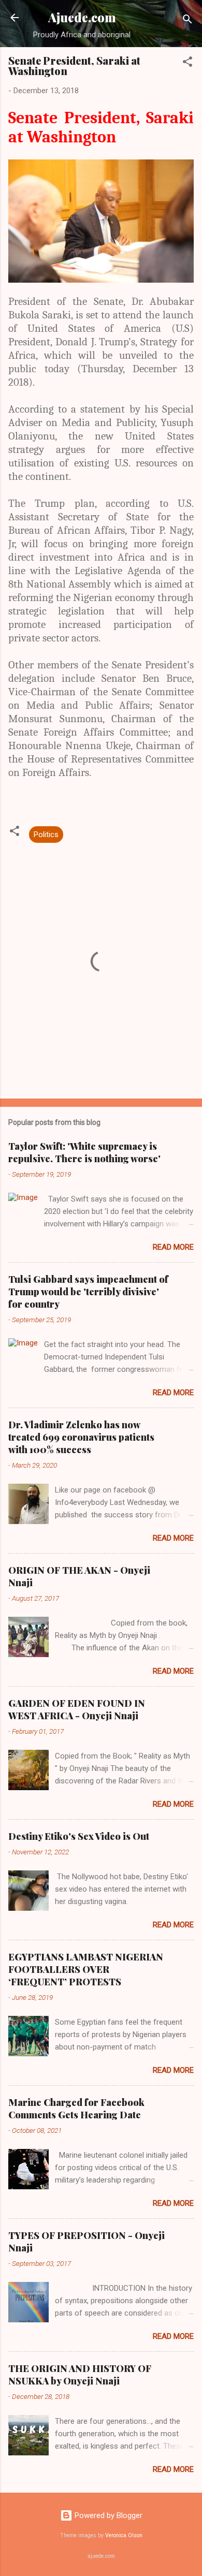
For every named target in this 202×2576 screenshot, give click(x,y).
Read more (173, 1247)
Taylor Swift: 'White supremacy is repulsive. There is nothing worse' (84, 1152)
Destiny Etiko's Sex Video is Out (79, 1836)
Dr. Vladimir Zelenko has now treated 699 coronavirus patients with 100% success (81, 1437)
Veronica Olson (124, 2535)
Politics (46, 835)
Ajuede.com (82, 17)
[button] (187, 63)
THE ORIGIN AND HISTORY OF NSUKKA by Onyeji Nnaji (80, 2375)
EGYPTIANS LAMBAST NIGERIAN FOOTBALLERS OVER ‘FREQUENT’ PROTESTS (86, 1969)
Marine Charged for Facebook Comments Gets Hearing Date (76, 2109)
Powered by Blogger (107, 2515)
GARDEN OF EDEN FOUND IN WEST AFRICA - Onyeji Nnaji (77, 1709)
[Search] (187, 21)
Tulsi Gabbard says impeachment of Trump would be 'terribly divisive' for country (88, 1292)
